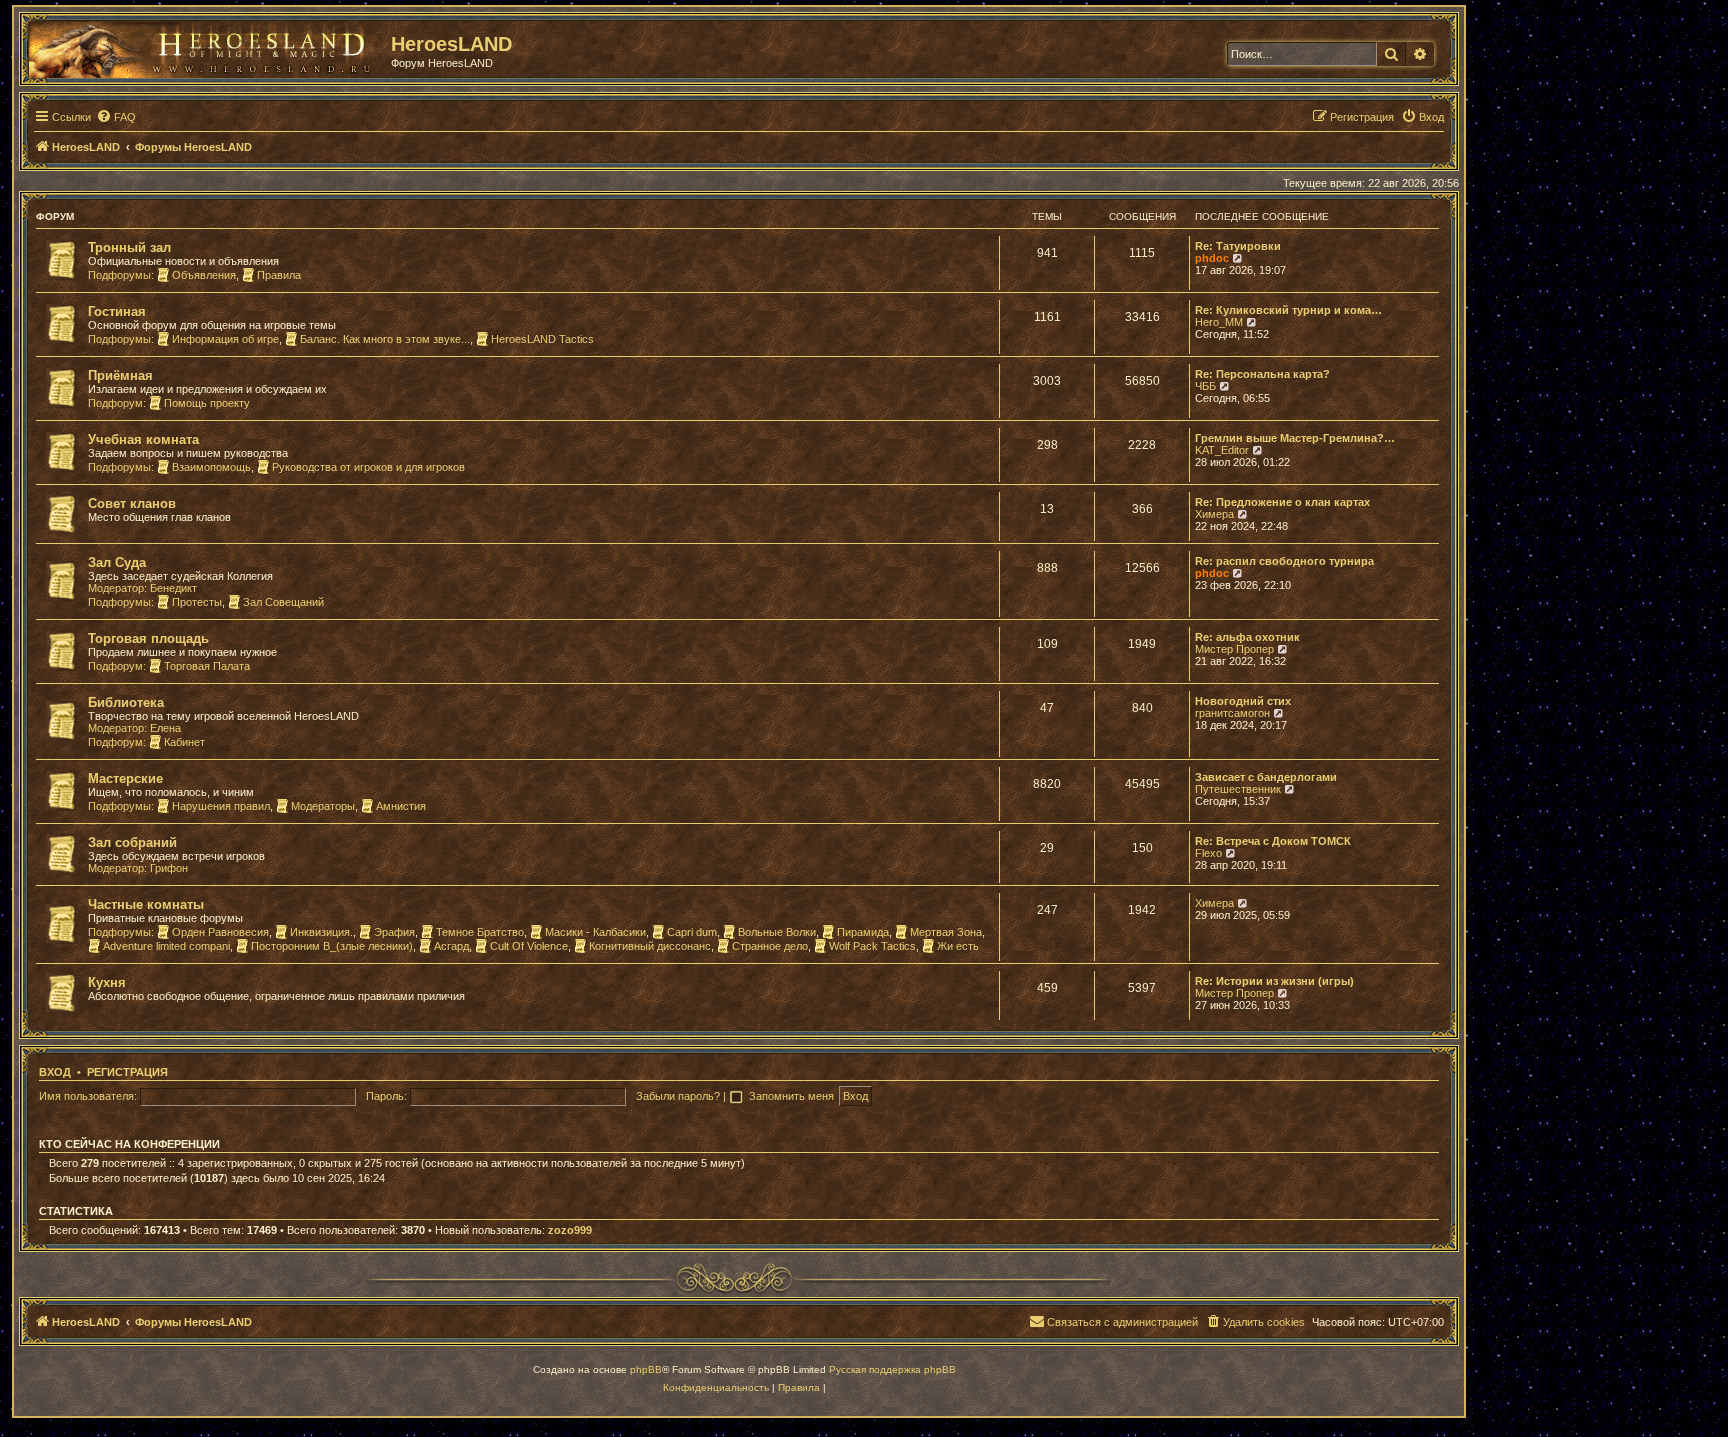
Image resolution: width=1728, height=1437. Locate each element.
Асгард (451, 946)
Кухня (107, 982)
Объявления (204, 275)
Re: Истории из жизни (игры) (1274, 981)
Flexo (1208, 853)
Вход (55, 1072)
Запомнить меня (793, 1096)
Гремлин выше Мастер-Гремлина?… (1295, 438)
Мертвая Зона (946, 932)
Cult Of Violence (529, 946)
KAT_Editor (1222, 450)
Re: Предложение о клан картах (1282, 502)
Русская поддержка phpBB (892, 1369)
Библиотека (126, 702)
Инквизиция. (321, 932)
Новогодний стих (1243, 701)
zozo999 (570, 1230)
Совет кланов (132, 503)
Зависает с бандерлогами (1266, 777)
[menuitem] (116, 117)
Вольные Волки (777, 932)
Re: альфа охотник (1247, 637)
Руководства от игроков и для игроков (368, 467)
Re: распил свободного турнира (1284, 561)
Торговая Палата (207, 666)
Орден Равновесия (220, 932)
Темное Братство (480, 932)
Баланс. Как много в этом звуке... (385, 339)
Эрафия (394, 932)
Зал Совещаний (283, 602)
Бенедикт (173, 588)
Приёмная (120, 375)
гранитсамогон (1232, 713)
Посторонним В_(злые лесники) (332, 946)
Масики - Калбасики (595, 932)
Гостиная (117, 311)
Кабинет (184, 742)
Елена (165, 728)
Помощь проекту (207, 403)
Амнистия (401, 806)
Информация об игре (225, 339)
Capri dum (692, 932)
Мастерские (125, 778)
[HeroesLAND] (205, 46)
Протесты (197, 602)
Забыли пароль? (678, 1096)
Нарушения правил (221, 806)
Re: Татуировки (1238, 246)
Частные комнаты (146, 904)
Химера (1214, 514)
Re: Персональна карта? (1262, 374)
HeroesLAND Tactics (542, 339)
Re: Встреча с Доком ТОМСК (1273, 841)
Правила (279, 275)
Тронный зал (129, 247)
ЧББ (1205, 386)
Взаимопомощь (211, 467)
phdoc (1212, 258)
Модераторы (323, 806)
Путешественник (1238, 789)
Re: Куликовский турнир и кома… (1288, 310)
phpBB (646, 1369)
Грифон (169, 868)
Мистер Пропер (1234, 649)
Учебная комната (143, 439)
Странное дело (770, 946)
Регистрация (127, 1072)
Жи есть (958, 946)
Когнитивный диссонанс (650, 946)
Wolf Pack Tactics (872, 946)
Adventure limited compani (166, 946)
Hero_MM (1219, 322)
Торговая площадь (148, 638)
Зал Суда (117, 562)
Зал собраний (132, 842)
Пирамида (863, 932)
